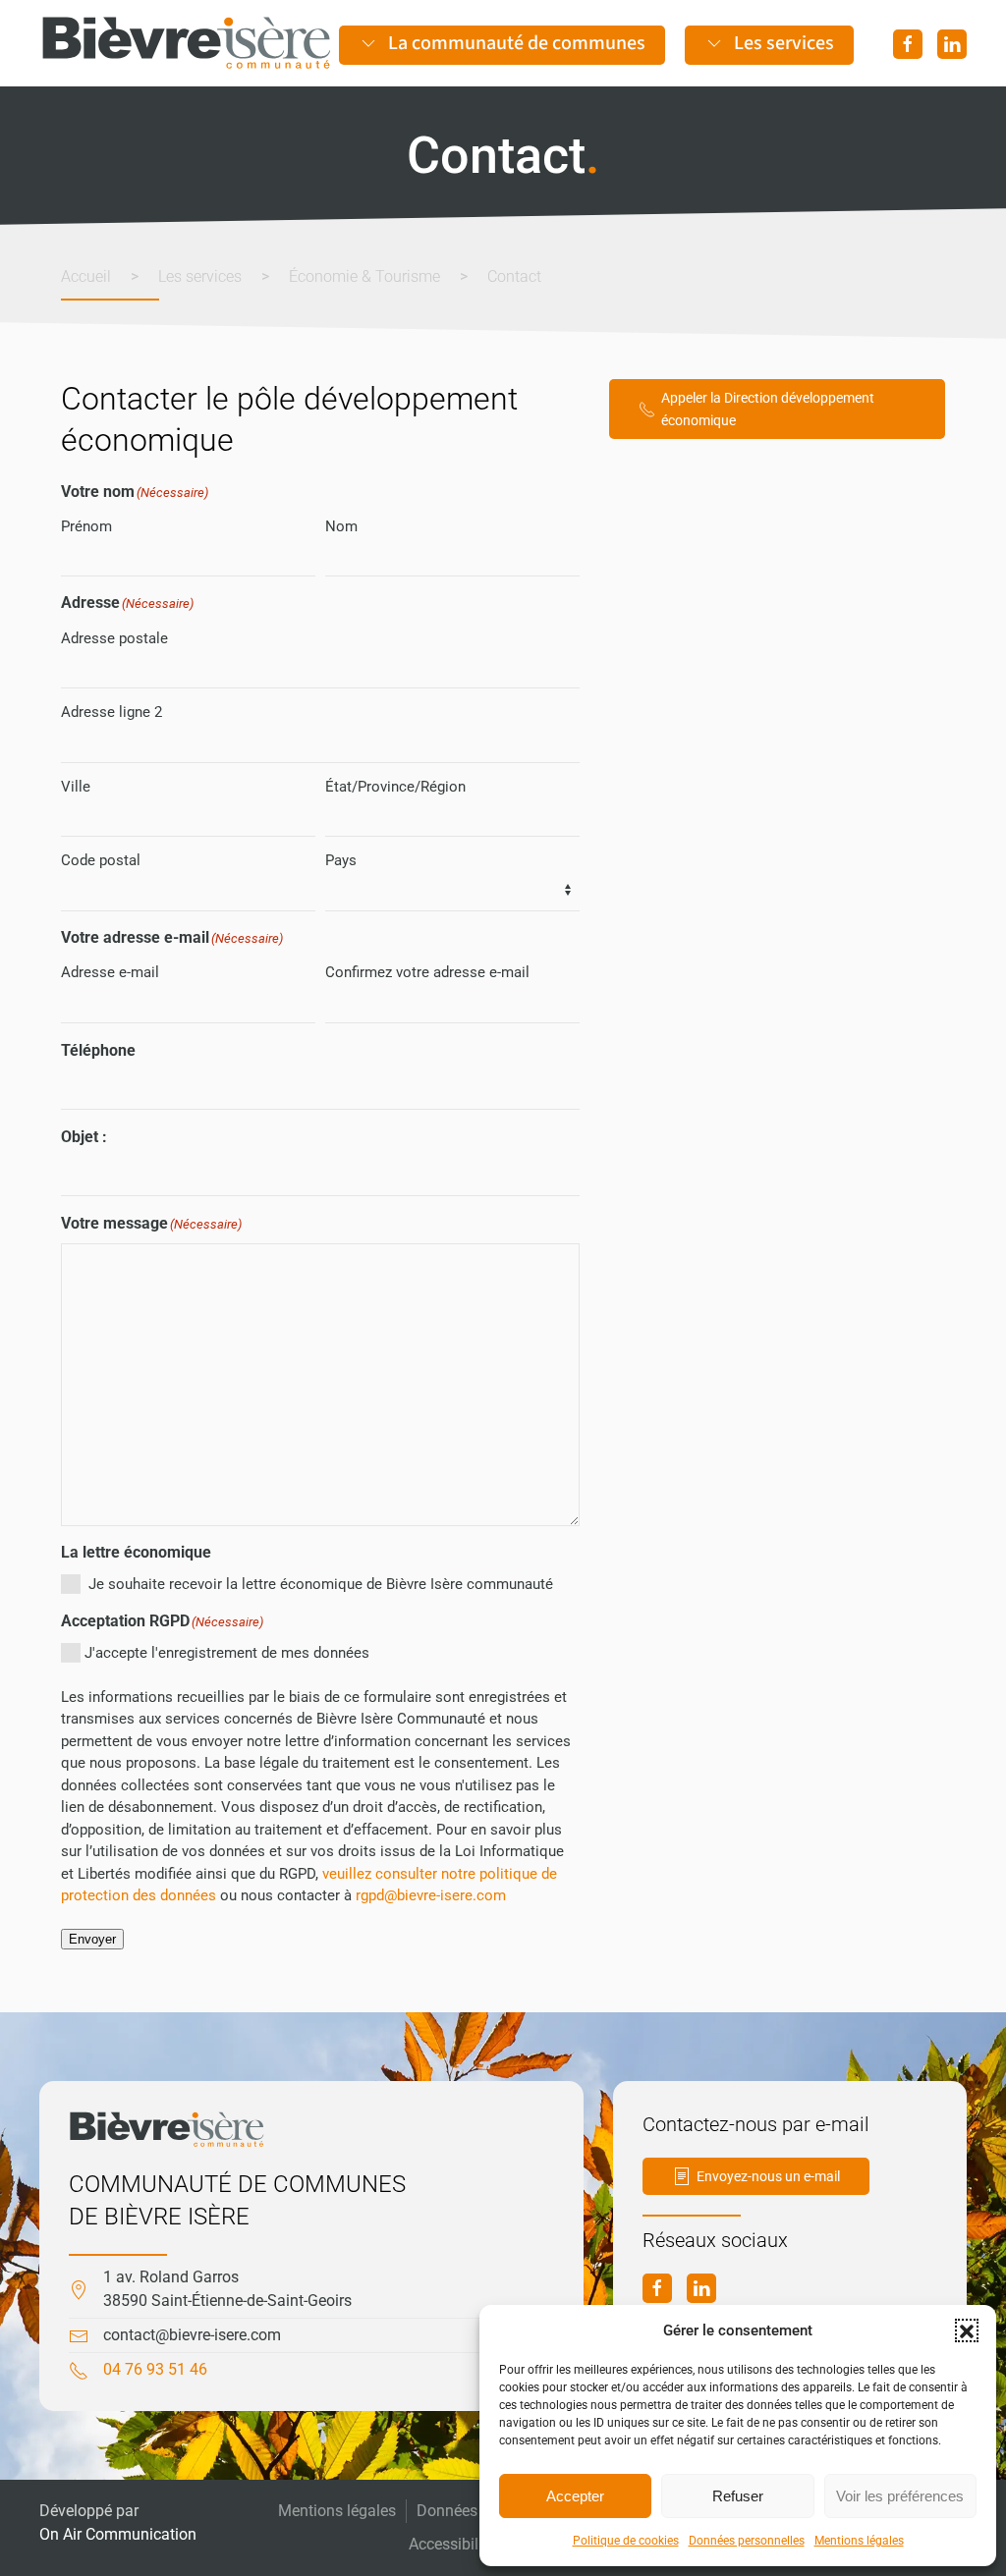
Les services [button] (784, 43)
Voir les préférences (900, 2496)
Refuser (738, 2496)
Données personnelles (747, 2541)
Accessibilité (452, 2544)
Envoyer (92, 1939)
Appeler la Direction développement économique (768, 409)
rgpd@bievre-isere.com (431, 1895)
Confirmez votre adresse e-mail (427, 972)
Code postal (101, 860)
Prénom (86, 526)
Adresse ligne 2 (112, 712)
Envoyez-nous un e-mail (768, 2176)
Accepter (575, 2496)
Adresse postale (114, 638)
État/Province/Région (395, 787)
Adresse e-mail (110, 972)
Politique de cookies (626, 2541)
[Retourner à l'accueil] (187, 43)
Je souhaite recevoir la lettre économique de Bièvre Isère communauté (319, 1584)
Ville (76, 787)
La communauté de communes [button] (517, 43)
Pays (341, 860)
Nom (341, 526)
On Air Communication (118, 2534)
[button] (967, 2330)
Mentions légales (859, 2541)
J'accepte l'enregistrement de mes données (227, 1653)
